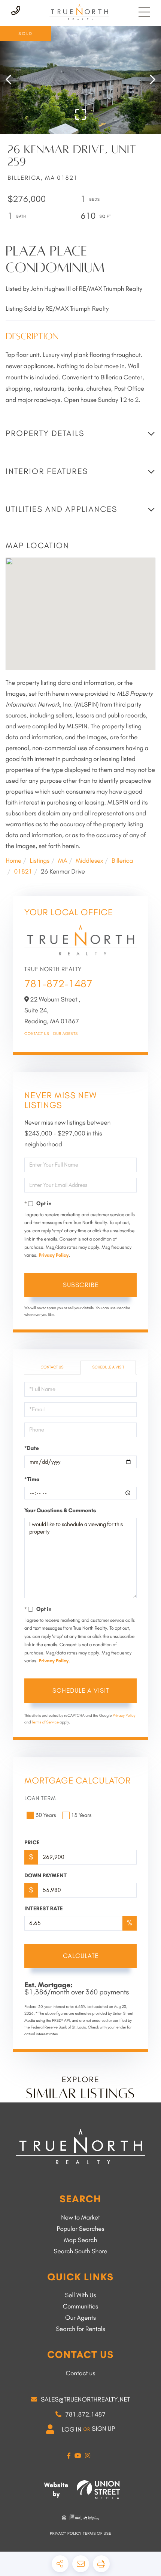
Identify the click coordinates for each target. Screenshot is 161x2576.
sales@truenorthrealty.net (85, 2400)
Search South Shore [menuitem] (80, 2251)
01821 (23, 872)
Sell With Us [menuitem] (80, 2295)
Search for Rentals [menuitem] (80, 2329)
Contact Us (37, 1034)
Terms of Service (45, 1722)
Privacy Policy (54, 1255)
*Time (32, 1479)
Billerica (122, 861)
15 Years (81, 1815)
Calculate (81, 1956)
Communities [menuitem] (81, 2307)
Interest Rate (44, 1908)
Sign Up (103, 2429)
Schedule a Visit (108, 1367)
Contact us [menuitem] (80, 2373)
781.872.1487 (85, 2415)
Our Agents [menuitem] (80, 2318)
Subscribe (81, 1285)
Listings (40, 861)
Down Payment (45, 1875)
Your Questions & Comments (60, 1510)
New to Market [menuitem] (80, 2218)
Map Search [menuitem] (81, 2240)
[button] (12, 80)
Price (32, 1842)
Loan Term (40, 1798)
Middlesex (89, 861)
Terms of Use (97, 2533)
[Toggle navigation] (144, 12)
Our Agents (65, 1034)
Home (13, 861)
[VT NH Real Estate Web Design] (98, 2490)
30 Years (46, 1815)
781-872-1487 (58, 984)
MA (63, 861)
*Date (32, 1448)
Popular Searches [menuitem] (80, 2229)
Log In (72, 2430)
